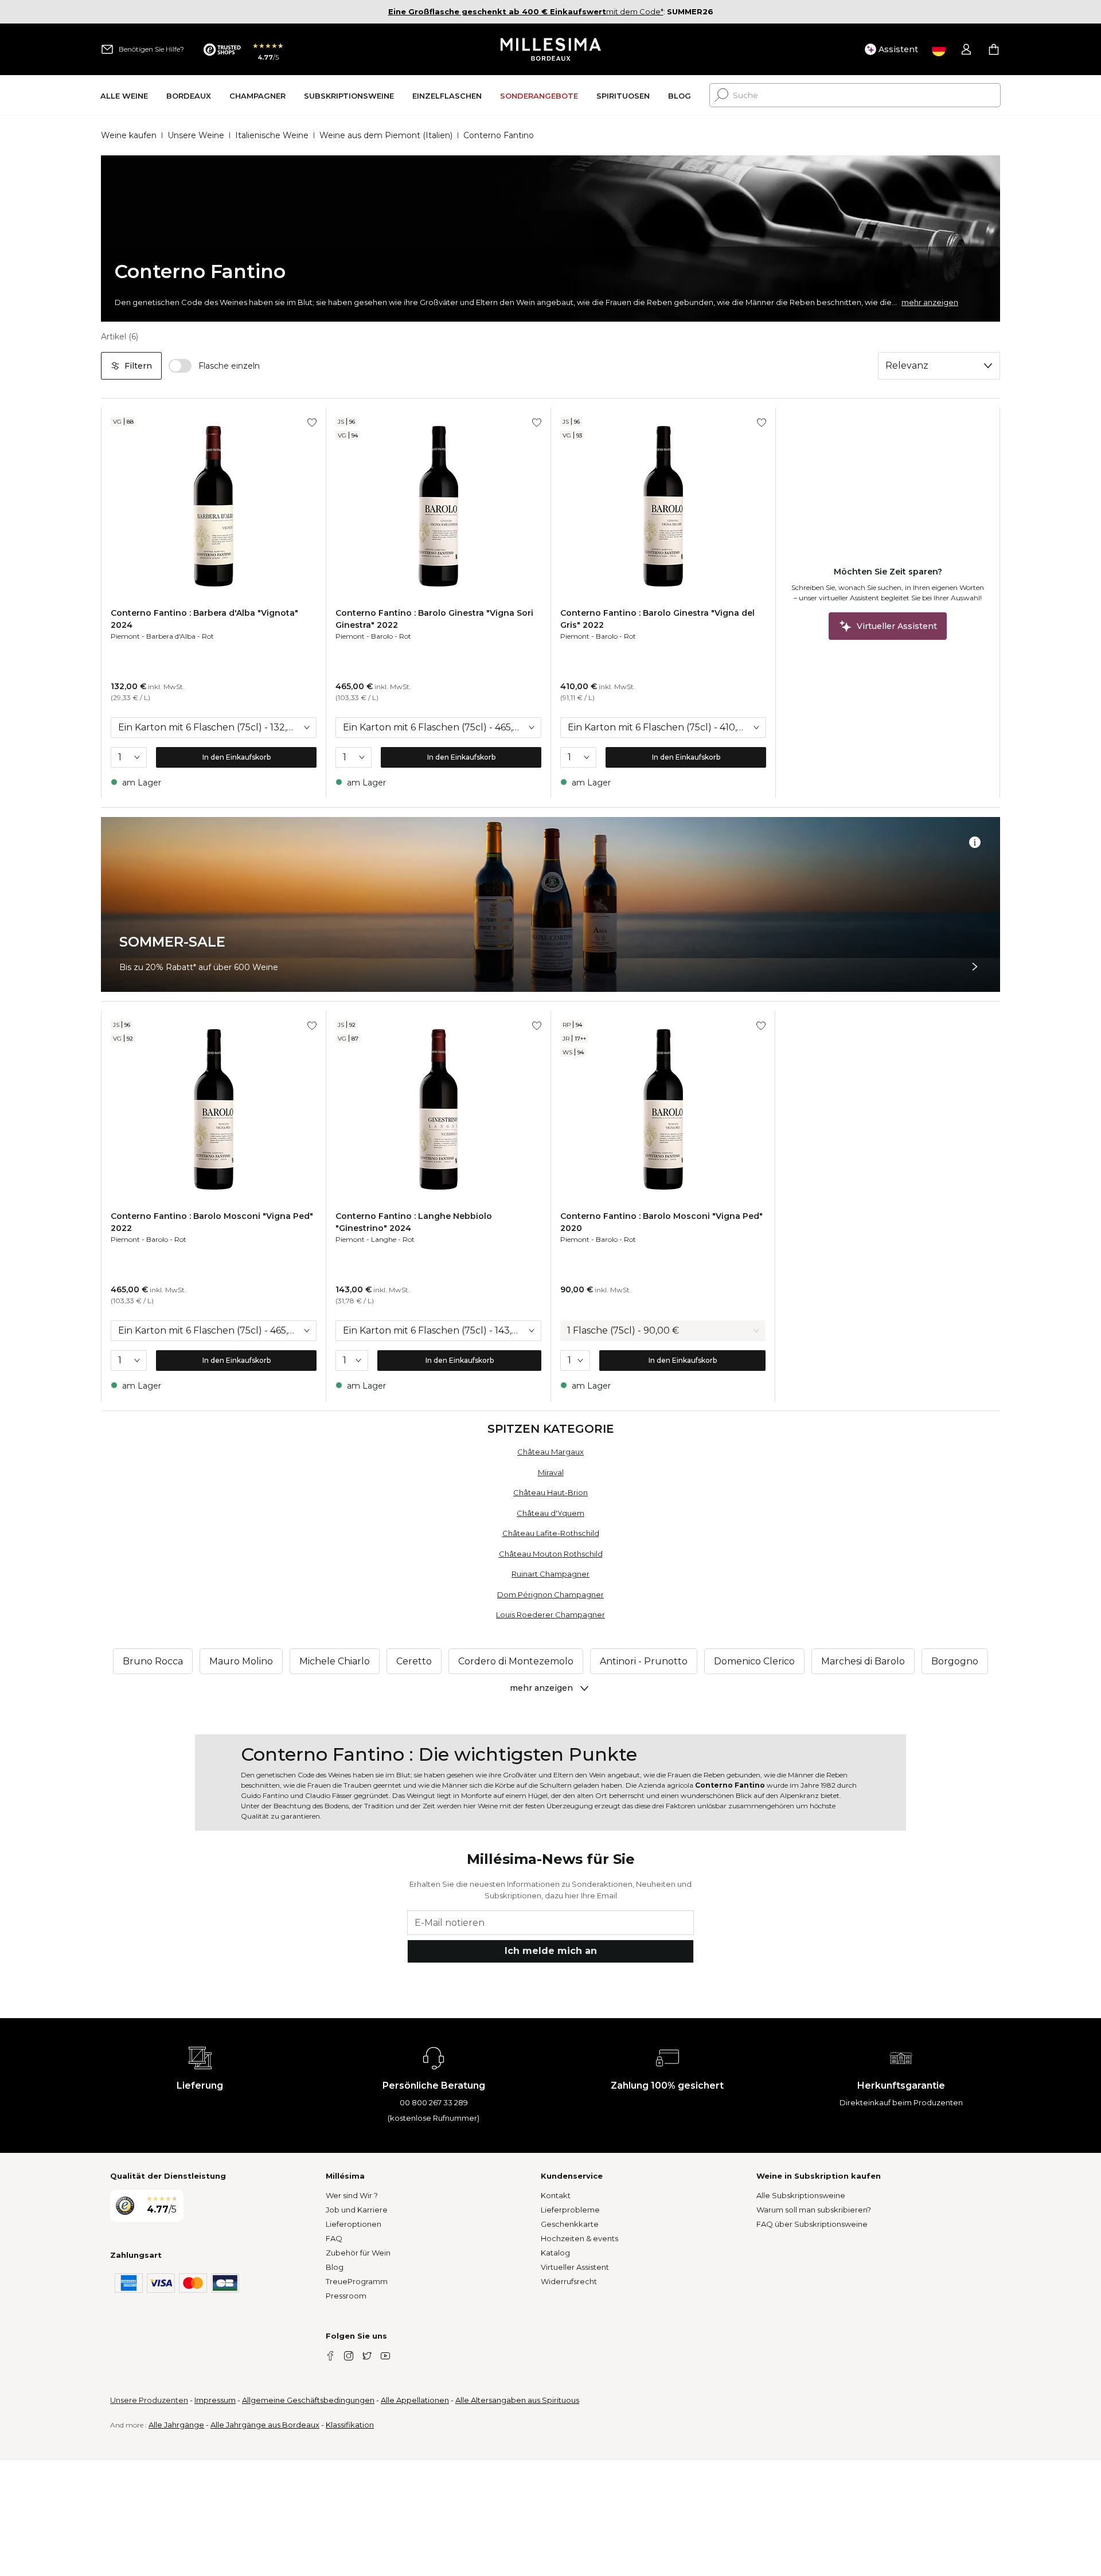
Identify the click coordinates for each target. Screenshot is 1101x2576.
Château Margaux (550, 1452)
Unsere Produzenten (149, 2400)
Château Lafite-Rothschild (551, 1533)
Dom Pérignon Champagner (550, 1594)
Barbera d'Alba (171, 636)
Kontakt (556, 2195)
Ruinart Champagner (550, 1574)
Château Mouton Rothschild (551, 1554)
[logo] (551, 49)
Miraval (551, 1472)
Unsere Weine (196, 135)
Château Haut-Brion (550, 1492)
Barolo (382, 636)
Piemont (125, 636)
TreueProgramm (357, 2281)
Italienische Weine (272, 135)
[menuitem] (124, 95)
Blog (335, 2267)
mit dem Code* (526, 11)
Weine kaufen (129, 135)
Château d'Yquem (550, 1513)
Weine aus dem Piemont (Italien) (386, 135)
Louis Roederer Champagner (550, 1615)
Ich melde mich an (551, 1951)
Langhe (384, 1239)
